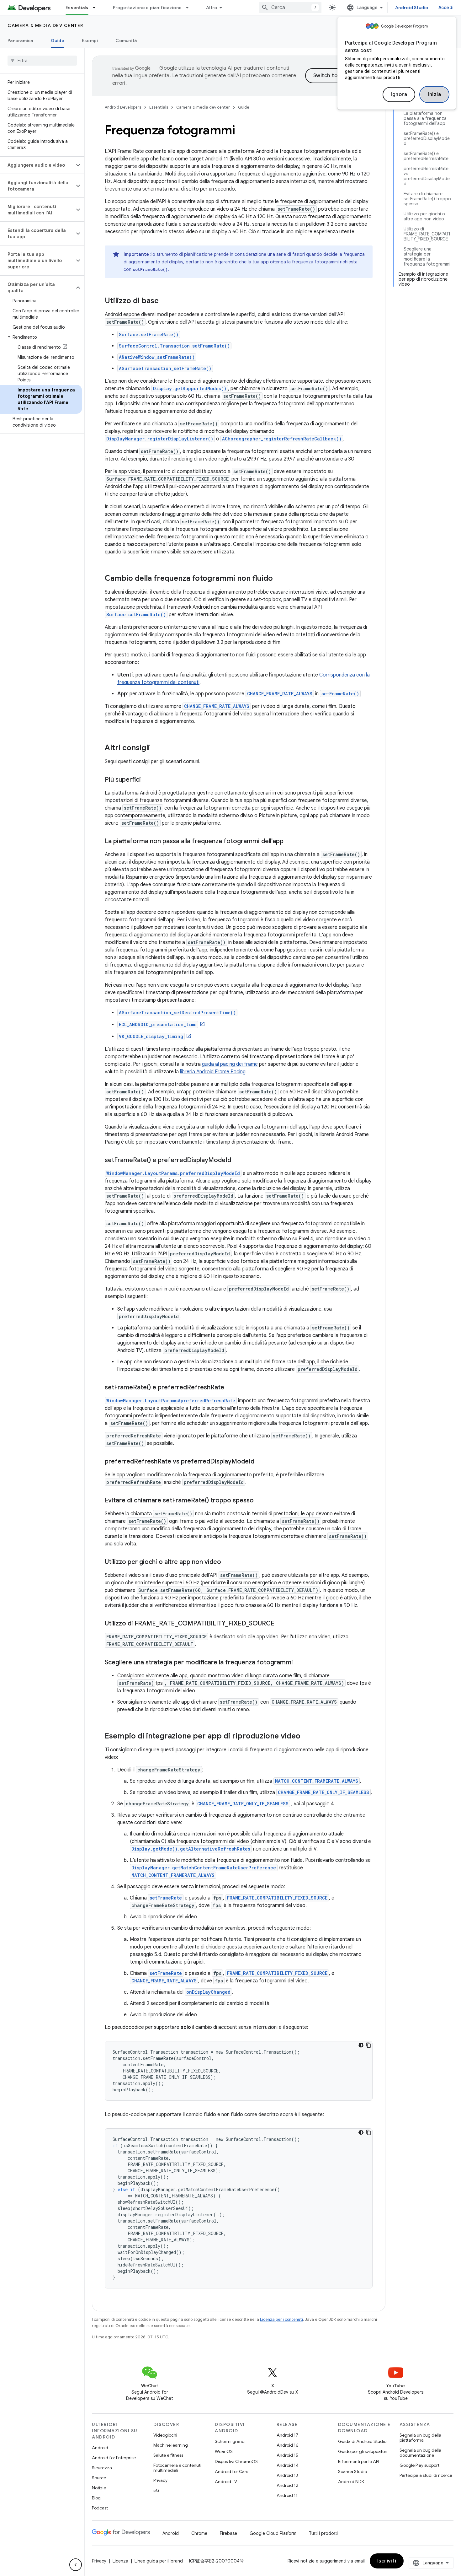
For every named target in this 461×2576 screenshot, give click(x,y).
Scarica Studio (352, 2471)
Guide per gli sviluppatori (363, 2451)
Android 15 (287, 2455)
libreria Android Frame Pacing (213, 1072)
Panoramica (20, 40)
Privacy (160, 2480)
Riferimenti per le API (359, 2461)
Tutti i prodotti (323, 2533)
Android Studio (412, 8)
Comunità (126, 40)
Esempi (90, 40)
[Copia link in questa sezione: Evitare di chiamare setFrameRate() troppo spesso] (260, 1501)
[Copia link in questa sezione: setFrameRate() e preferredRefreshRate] (230, 1388)
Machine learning (171, 2445)
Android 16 (288, 2445)
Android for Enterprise (114, 2458)
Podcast (100, 2508)
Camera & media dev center (45, 25)
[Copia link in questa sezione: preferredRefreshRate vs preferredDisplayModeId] (261, 1462)
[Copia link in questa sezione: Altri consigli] (156, 748)
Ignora (399, 94)
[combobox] (290, 8)
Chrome (199, 2533)
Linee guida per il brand (159, 2561)
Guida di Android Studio (362, 2441)
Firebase (228, 2533)
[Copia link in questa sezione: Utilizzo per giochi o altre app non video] (227, 1562)
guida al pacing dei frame (230, 1064)
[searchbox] (42, 61)
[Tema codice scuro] (361, 2045)
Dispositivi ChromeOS (236, 2461)
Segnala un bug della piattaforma (420, 2438)
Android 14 (288, 2465)
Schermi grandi (230, 2441)
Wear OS (224, 2451)
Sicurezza (102, 2468)
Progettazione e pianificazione (147, 8)
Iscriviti (387, 2561)
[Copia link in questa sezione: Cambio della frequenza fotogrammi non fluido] (279, 579)
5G (156, 2490)
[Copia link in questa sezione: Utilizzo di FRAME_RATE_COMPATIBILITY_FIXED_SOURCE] (281, 1624)
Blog (96, 2498)
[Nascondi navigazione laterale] (76, 2565)
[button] (37, 165)
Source (99, 2478)
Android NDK (351, 2482)
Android (100, 2448)
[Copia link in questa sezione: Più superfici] (147, 780)
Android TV (226, 2482)
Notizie (99, 2488)
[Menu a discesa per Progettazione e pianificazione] (190, 8)
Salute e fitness (168, 2455)
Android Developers (123, 107)
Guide (58, 40)
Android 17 (287, 2435)
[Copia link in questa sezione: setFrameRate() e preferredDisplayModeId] (237, 1161)
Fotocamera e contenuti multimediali (177, 2468)
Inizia (434, 94)
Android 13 (287, 2475)
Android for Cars (231, 2471)
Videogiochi (165, 2435)
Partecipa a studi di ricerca (426, 2475)
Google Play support (419, 2465)
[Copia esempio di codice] (368, 2045)
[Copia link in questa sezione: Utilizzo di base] (165, 301)
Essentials (77, 8)
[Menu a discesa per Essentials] (97, 8)
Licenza (120, 2561)
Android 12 (287, 2485)
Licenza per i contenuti (281, 2319)
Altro (212, 8)
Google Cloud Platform (273, 2533)
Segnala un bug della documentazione (420, 2453)
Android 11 (287, 2495)
